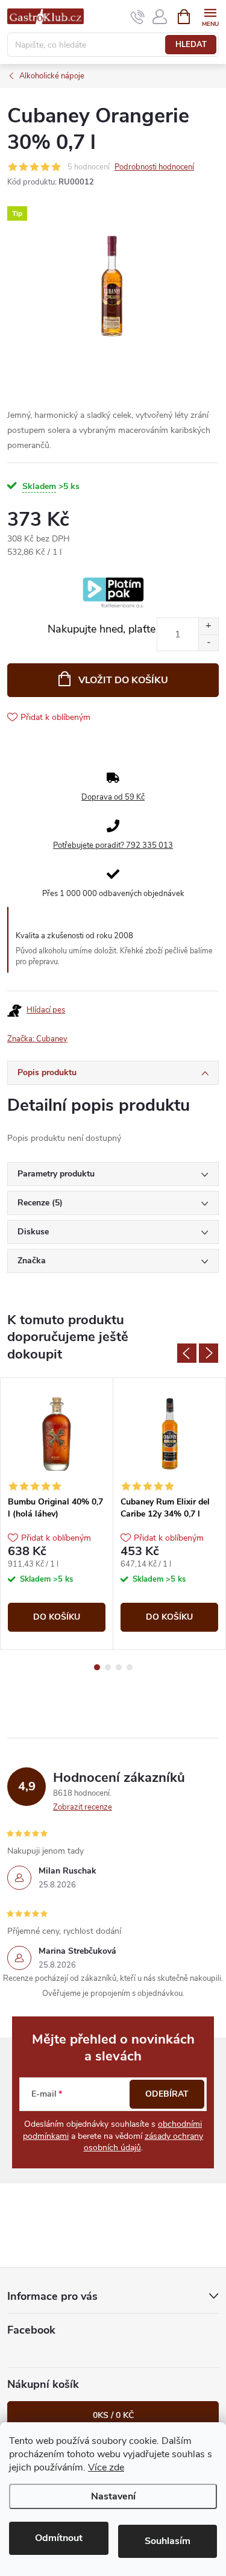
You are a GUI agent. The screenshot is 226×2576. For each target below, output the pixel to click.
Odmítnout (59, 2538)
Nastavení (113, 2496)
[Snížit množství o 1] (208, 642)
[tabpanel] (57, 1514)
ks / (113, 2415)
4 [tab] (130, 1667)
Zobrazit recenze (83, 1807)
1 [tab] (97, 1667)
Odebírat (167, 2094)
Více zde (106, 2467)
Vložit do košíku (123, 680)
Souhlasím (168, 2541)
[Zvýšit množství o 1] (208, 626)
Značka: (37, 1039)
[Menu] (210, 16)
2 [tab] (108, 1667)
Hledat (191, 45)
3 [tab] (119, 1667)
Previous (187, 1353)
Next (209, 1353)
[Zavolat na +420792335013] (138, 17)
